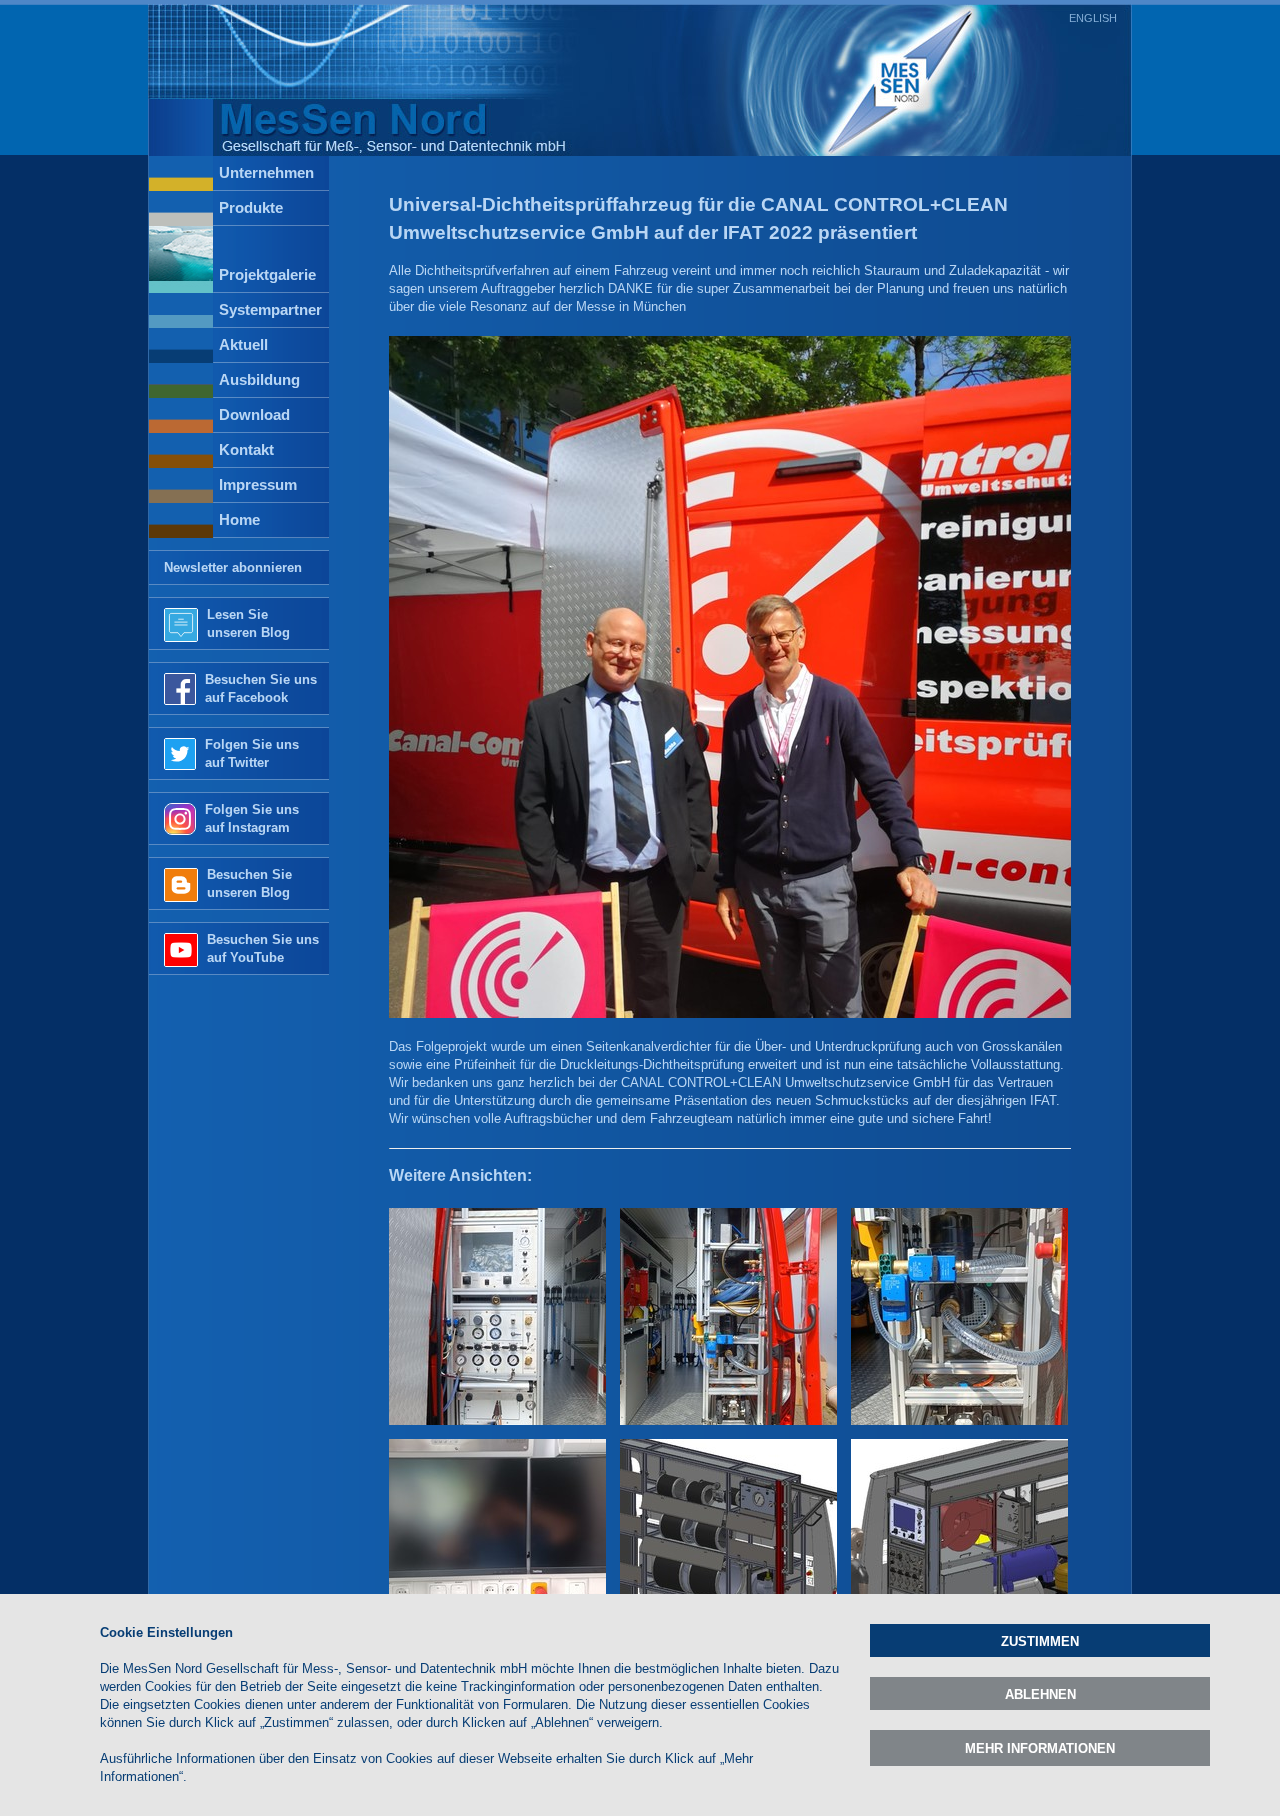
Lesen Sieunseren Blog (248, 623)
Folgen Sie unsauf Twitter (252, 753)
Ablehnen (1040, 1694)
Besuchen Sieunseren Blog (249, 883)
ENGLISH (1093, 18)
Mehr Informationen (1040, 1748)
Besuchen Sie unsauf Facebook (261, 688)
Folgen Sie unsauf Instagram (252, 818)
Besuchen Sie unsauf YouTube (263, 948)
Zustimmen (1040, 1641)
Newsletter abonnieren (233, 567)
